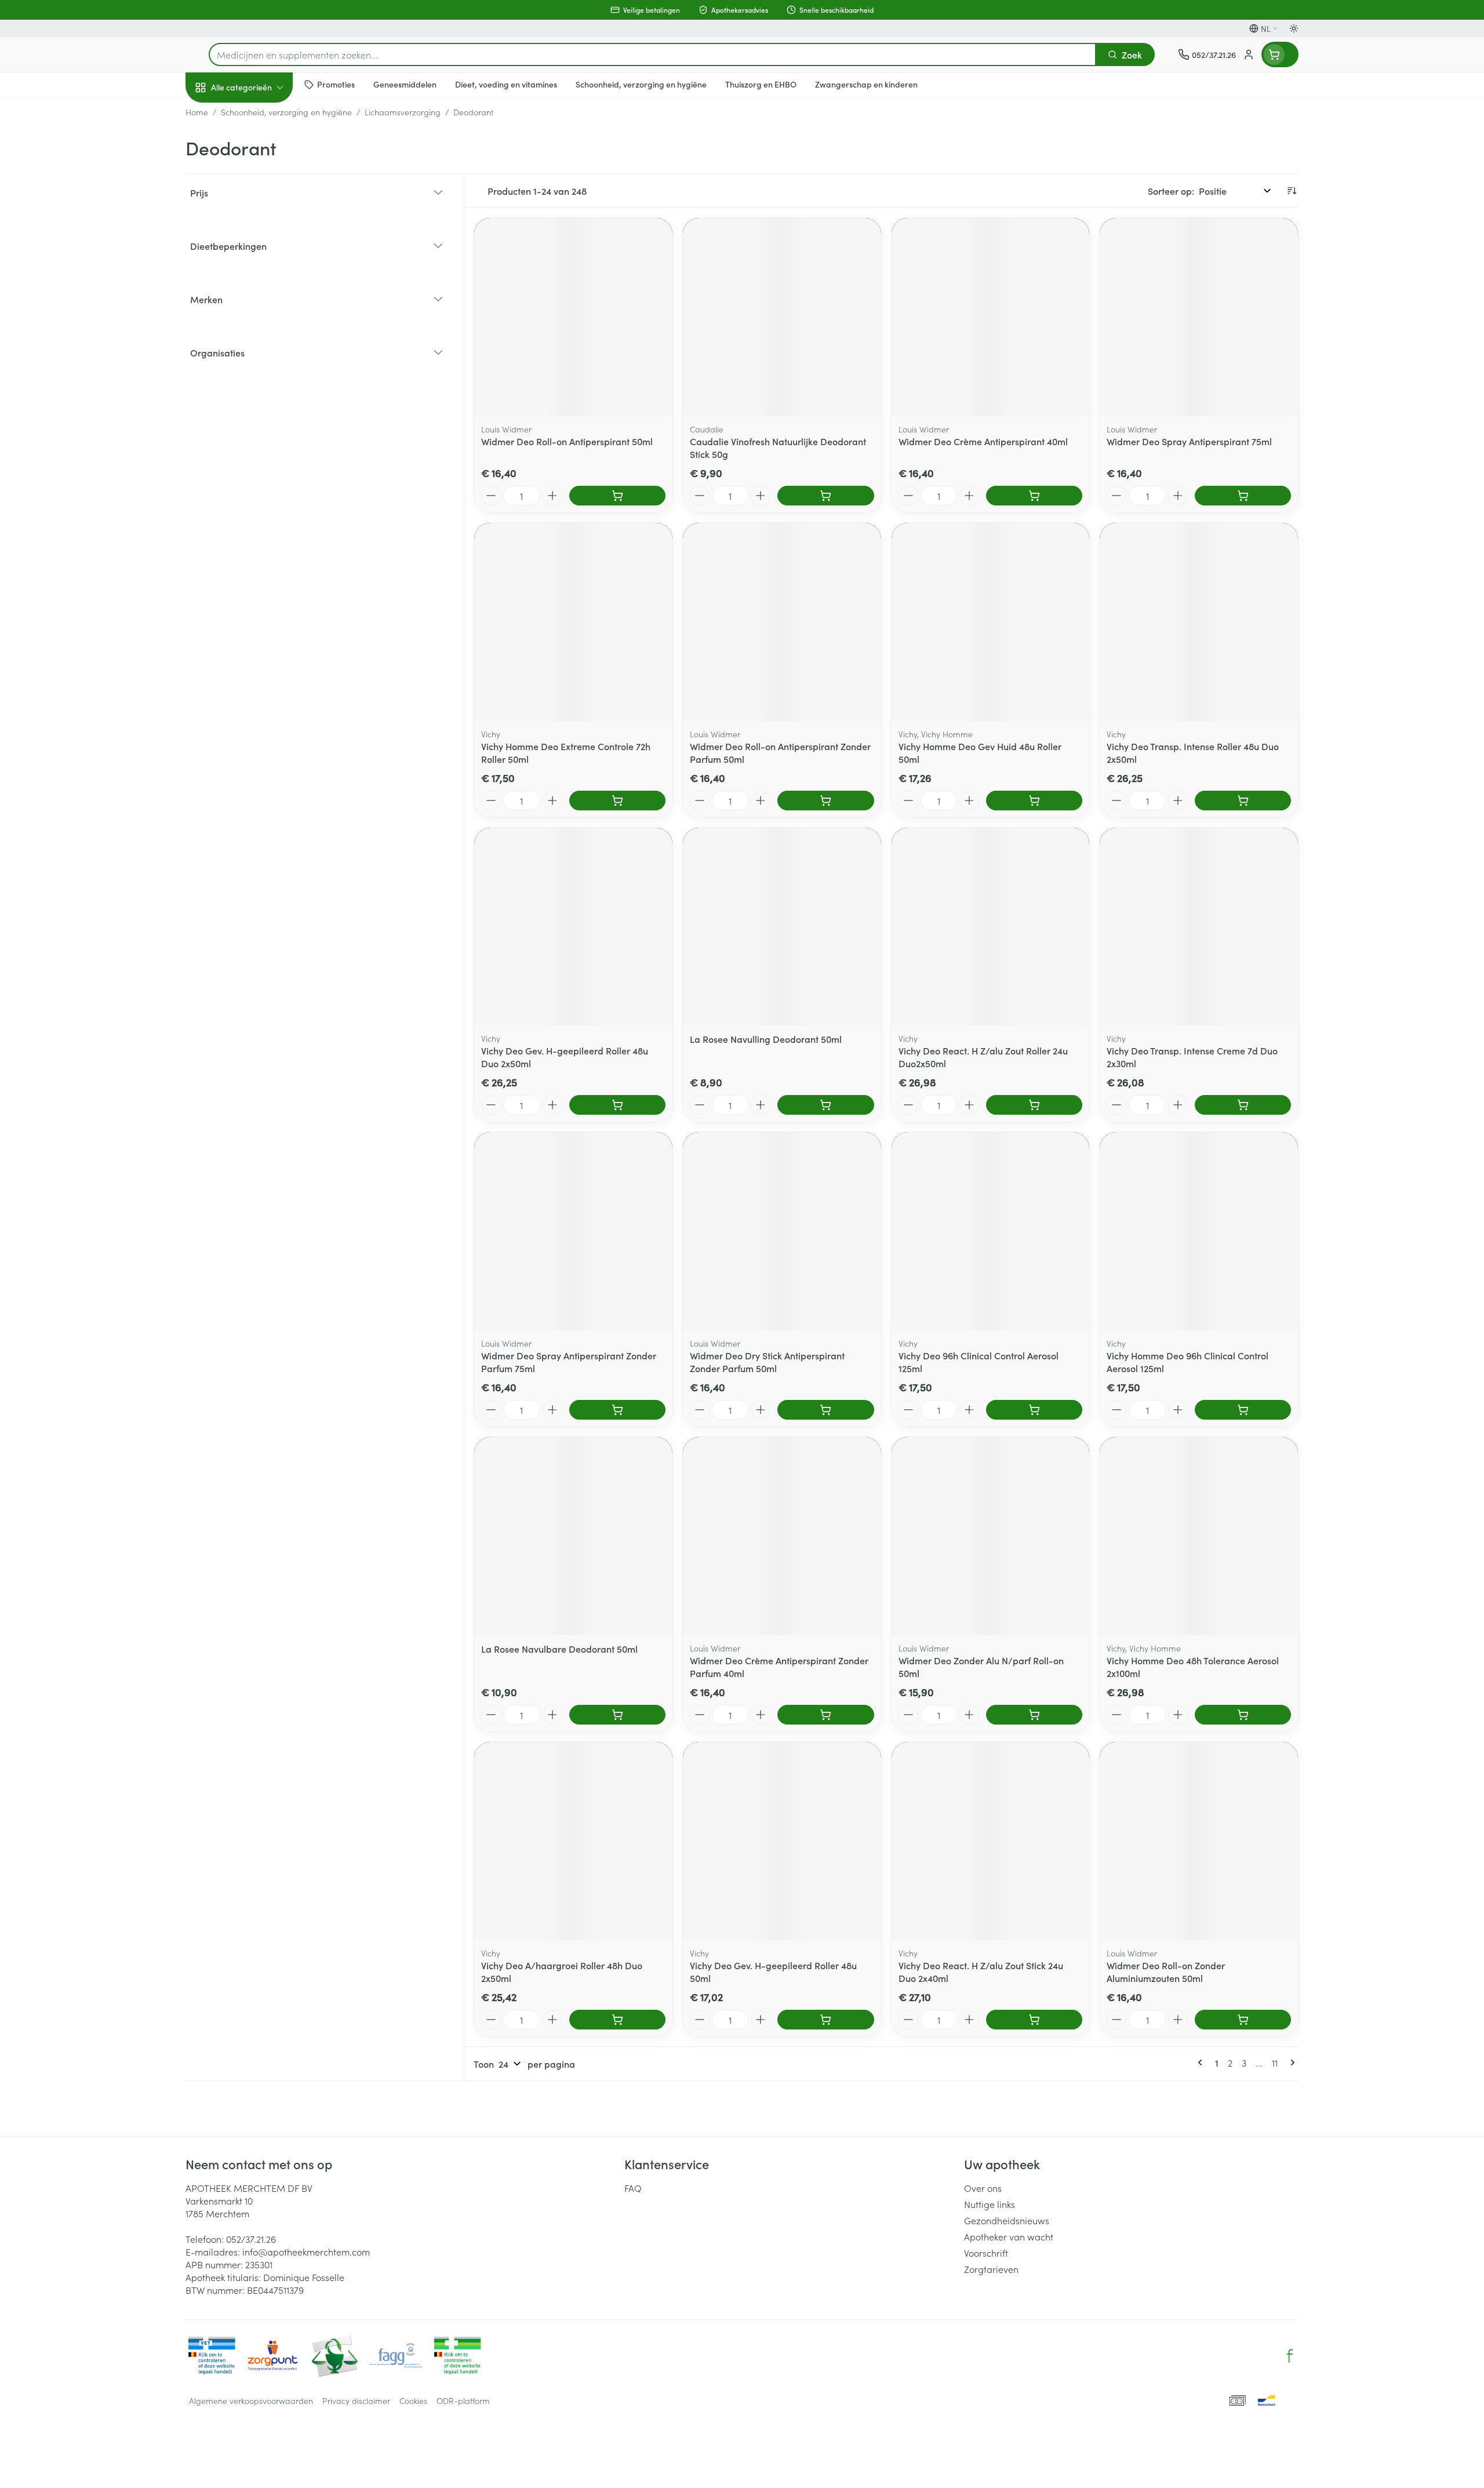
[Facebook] (1290, 2356)
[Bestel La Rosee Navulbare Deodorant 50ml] (617, 1715)
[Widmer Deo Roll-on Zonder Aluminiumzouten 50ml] (1199, 1841)
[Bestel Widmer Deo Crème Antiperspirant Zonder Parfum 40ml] (825, 1715)
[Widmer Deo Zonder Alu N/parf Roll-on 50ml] (991, 1536)
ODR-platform (463, 2400)
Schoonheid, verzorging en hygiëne (260, 150)
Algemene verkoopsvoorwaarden (251, 2400)
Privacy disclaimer (356, 2400)
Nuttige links (990, 2204)
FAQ (633, 2188)
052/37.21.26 (251, 2239)
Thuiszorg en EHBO (260, 336)
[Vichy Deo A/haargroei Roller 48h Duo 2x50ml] (573, 1841)
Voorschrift (986, 2253)
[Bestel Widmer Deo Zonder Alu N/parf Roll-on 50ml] (1034, 1715)
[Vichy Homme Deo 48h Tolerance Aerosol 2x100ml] (1199, 1536)
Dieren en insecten (260, 368)
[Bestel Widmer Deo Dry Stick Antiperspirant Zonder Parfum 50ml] (825, 1410)
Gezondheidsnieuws (1007, 2220)
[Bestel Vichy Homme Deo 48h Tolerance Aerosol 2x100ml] (1243, 1715)
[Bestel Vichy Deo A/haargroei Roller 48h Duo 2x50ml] (617, 2020)
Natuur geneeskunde (260, 303)
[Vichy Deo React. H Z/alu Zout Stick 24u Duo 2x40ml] (991, 1841)
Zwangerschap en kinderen (260, 234)
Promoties (216, 114)
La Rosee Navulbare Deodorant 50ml (559, 1649)
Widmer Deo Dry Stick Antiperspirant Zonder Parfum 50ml (767, 1362)
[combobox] (652, 54)
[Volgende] (1290, 2063)
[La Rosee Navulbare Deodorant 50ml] (573, 1536)
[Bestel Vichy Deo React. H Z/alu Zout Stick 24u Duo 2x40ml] (1034, 2020)
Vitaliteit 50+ (260, 270)
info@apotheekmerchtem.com (306, 2251)
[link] (1202, 2063)
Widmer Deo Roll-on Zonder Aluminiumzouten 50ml (1166, 1972)
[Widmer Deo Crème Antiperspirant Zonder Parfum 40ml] (782, 1536)
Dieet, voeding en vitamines (260, 192)
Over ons (983, 2188)
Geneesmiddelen (260, 401)
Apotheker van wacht (1009, 2236)
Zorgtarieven (991, 2269)
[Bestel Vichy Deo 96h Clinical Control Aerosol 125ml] (1034, 1410)
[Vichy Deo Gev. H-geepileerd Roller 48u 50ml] (782, 1841)
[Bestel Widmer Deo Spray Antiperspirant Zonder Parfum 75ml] (617, 1410)
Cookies (413, 2400)
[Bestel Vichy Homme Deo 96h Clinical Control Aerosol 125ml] (1243, 1410)
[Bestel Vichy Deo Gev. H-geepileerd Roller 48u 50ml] (825, 2020)
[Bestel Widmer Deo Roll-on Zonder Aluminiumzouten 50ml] (1243, 2020)
